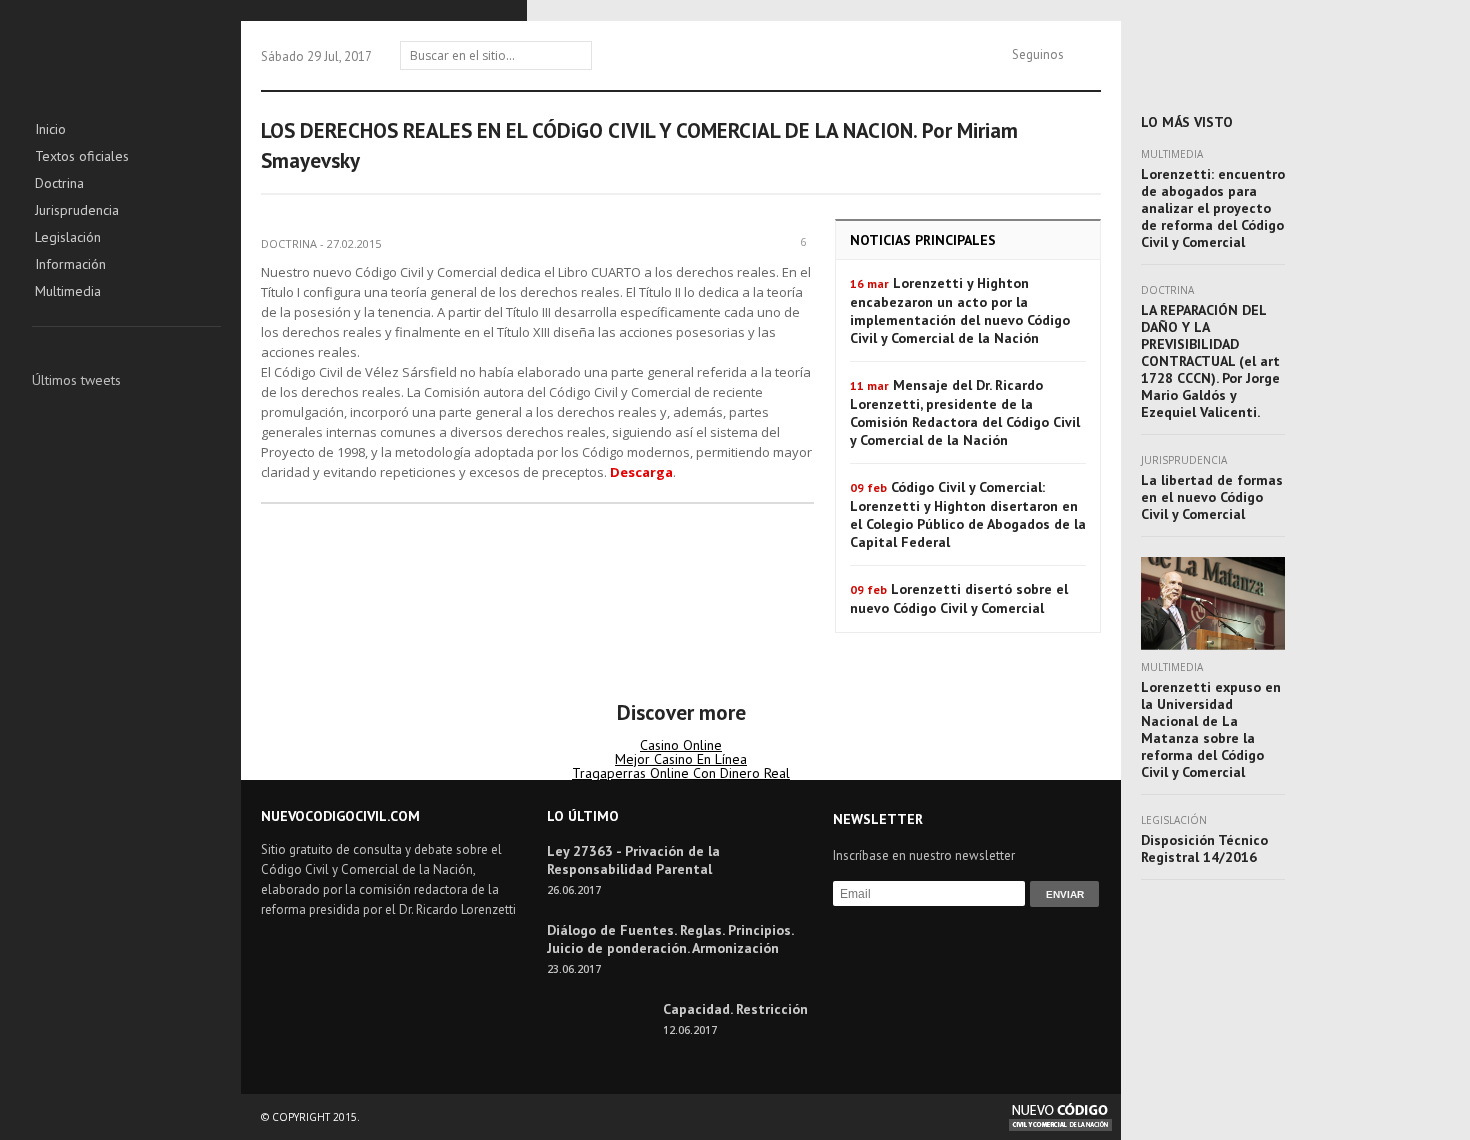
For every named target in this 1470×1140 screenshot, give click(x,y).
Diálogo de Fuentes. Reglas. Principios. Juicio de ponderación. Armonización (670, 939)
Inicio (50, 130)
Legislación (68, 238)
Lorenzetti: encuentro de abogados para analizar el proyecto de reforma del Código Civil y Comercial (1213, 208)
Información (70, 265)
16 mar (869, 283)
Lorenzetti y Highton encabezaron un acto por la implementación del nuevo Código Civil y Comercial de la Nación (960, 310)
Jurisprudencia (77, 211)
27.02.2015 (354, 243)
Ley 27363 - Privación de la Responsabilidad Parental (633, 860)
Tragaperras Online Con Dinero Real (681, 773)
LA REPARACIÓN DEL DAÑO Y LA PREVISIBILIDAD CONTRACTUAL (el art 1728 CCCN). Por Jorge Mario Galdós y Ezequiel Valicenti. (1210, 361)
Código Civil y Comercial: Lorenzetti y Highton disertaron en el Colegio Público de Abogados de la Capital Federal (968, 514)
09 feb (868, 487)
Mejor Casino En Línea (681, 759)
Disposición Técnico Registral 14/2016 (1204, 848)
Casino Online (681, 745)
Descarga (641, 472)
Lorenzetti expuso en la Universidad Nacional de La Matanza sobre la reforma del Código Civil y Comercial (1211, 729)
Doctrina (59, 184)
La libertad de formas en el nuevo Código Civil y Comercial (1212, 497)
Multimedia (68, 292)
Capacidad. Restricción (735, 1009)
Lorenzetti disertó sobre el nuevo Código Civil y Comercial (959, 598)
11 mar (869, 385)
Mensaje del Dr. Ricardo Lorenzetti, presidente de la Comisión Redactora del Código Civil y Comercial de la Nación (965, 412)
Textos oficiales (82, 157)
